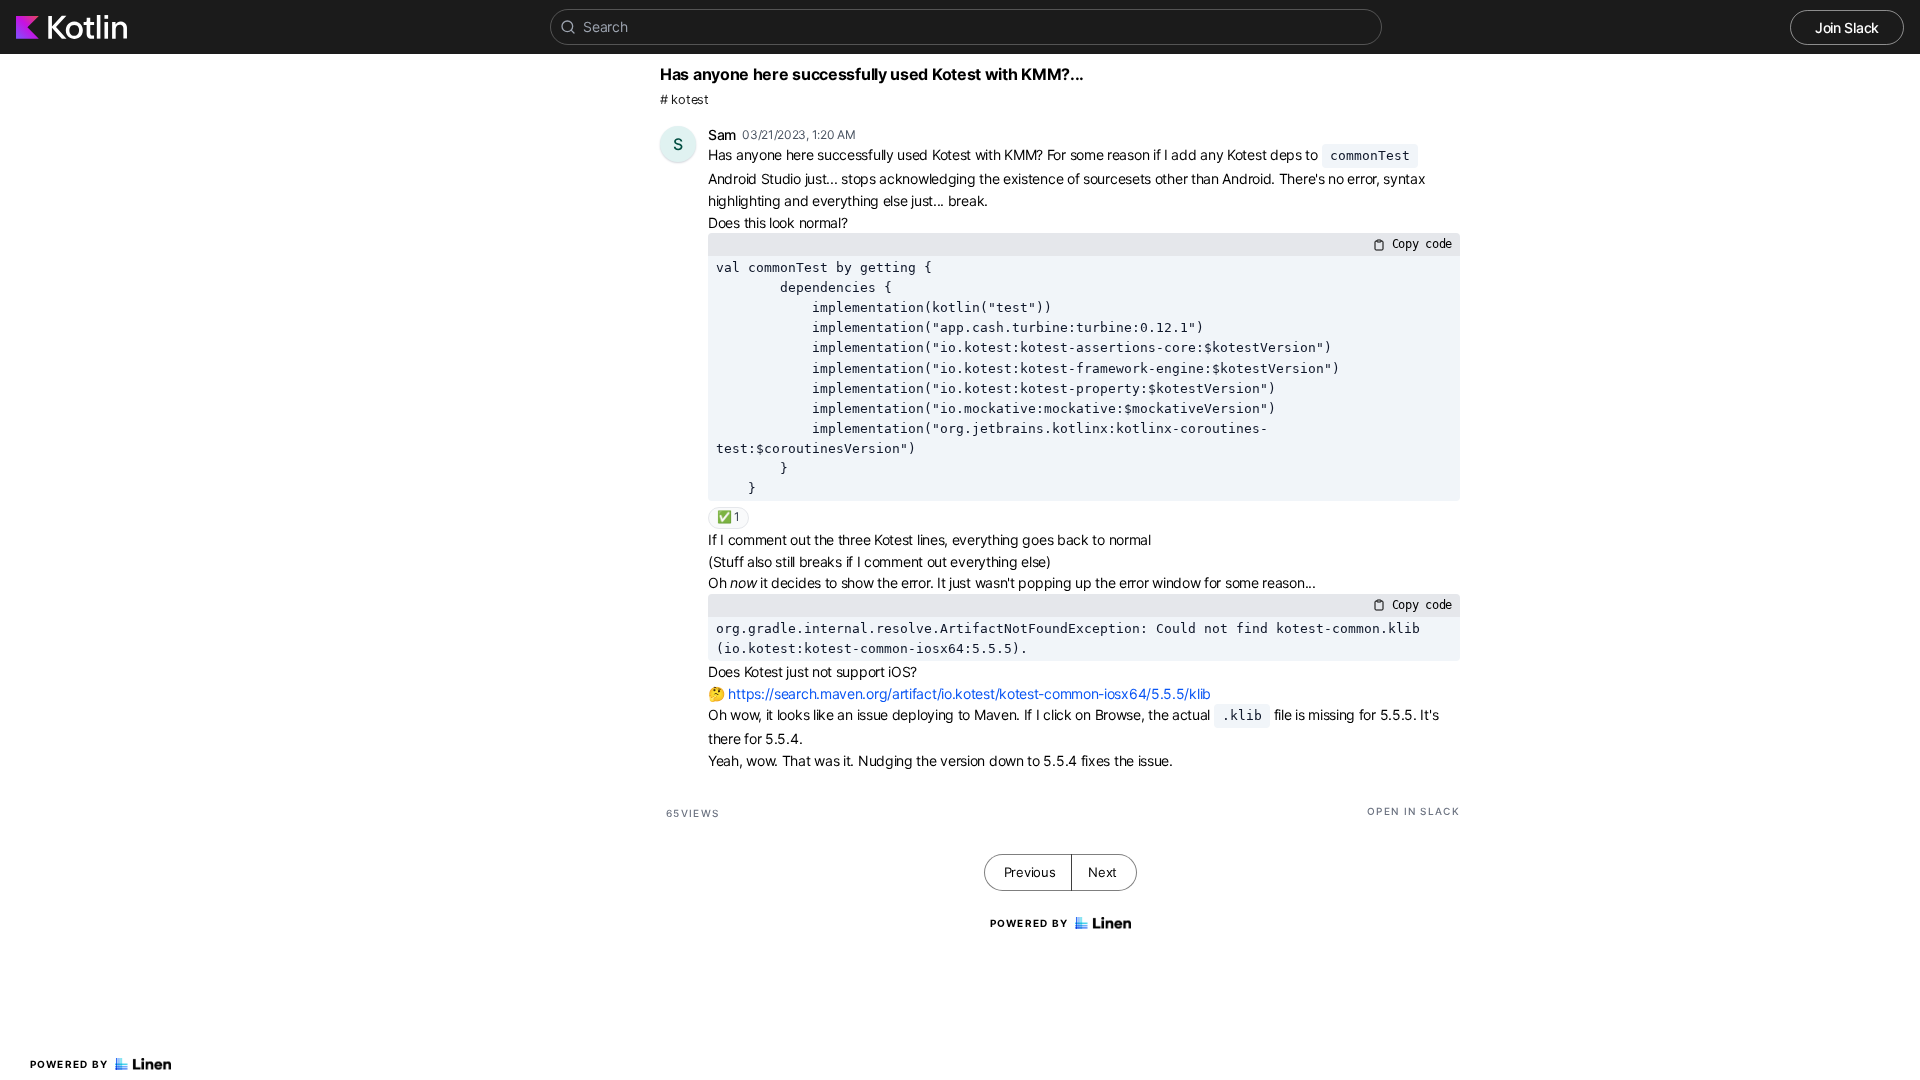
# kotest (684, 99)
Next (1102, 872)
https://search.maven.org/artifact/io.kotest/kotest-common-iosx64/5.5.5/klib (969, 693)
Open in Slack (1413, 811)
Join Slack (1847, 27)
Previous (1030, 872)
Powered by (69, 1064)
